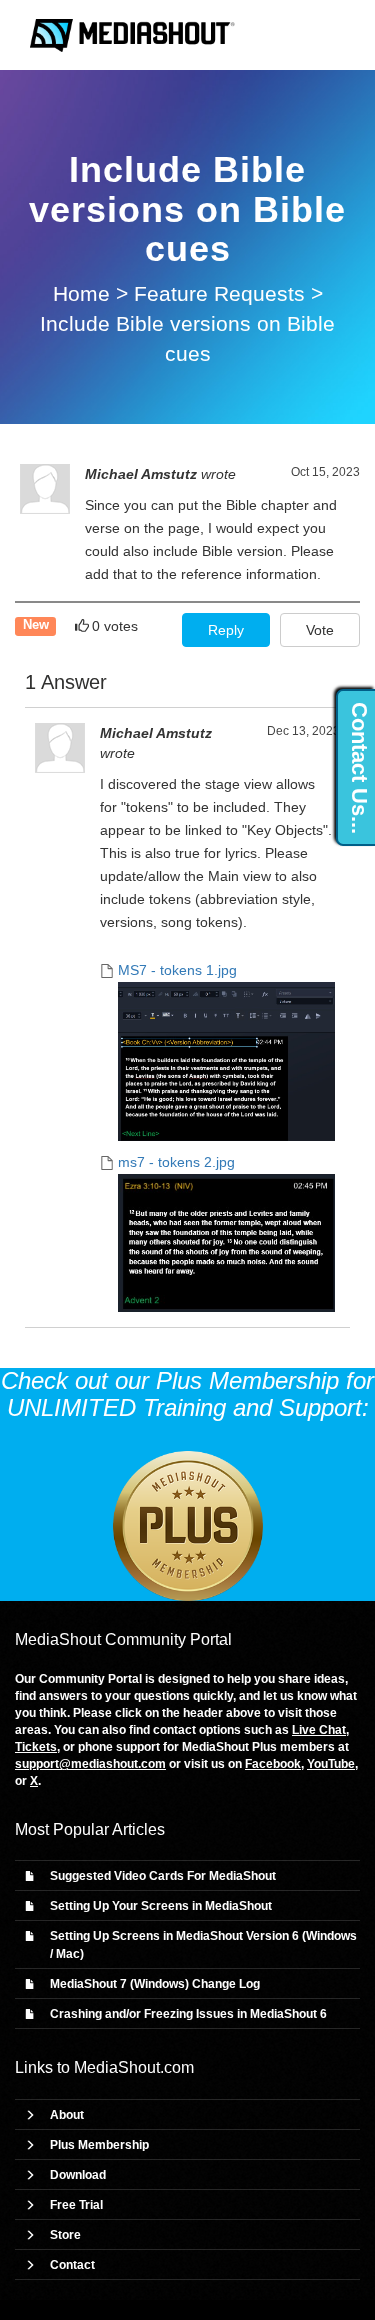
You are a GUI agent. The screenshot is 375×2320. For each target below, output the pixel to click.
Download (78, 2175)
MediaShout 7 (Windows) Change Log (155, 1984)
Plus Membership (99, 2145)
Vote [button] (320, 630)
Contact (72, 2265)
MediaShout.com (134, 2067)
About (67, 2115)
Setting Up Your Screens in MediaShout (161, 1906)
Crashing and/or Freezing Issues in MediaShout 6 (188, 2014)
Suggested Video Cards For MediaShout (163, 1876)
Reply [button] (226, 630)
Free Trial (76, 2205)
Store (65, 2235)
